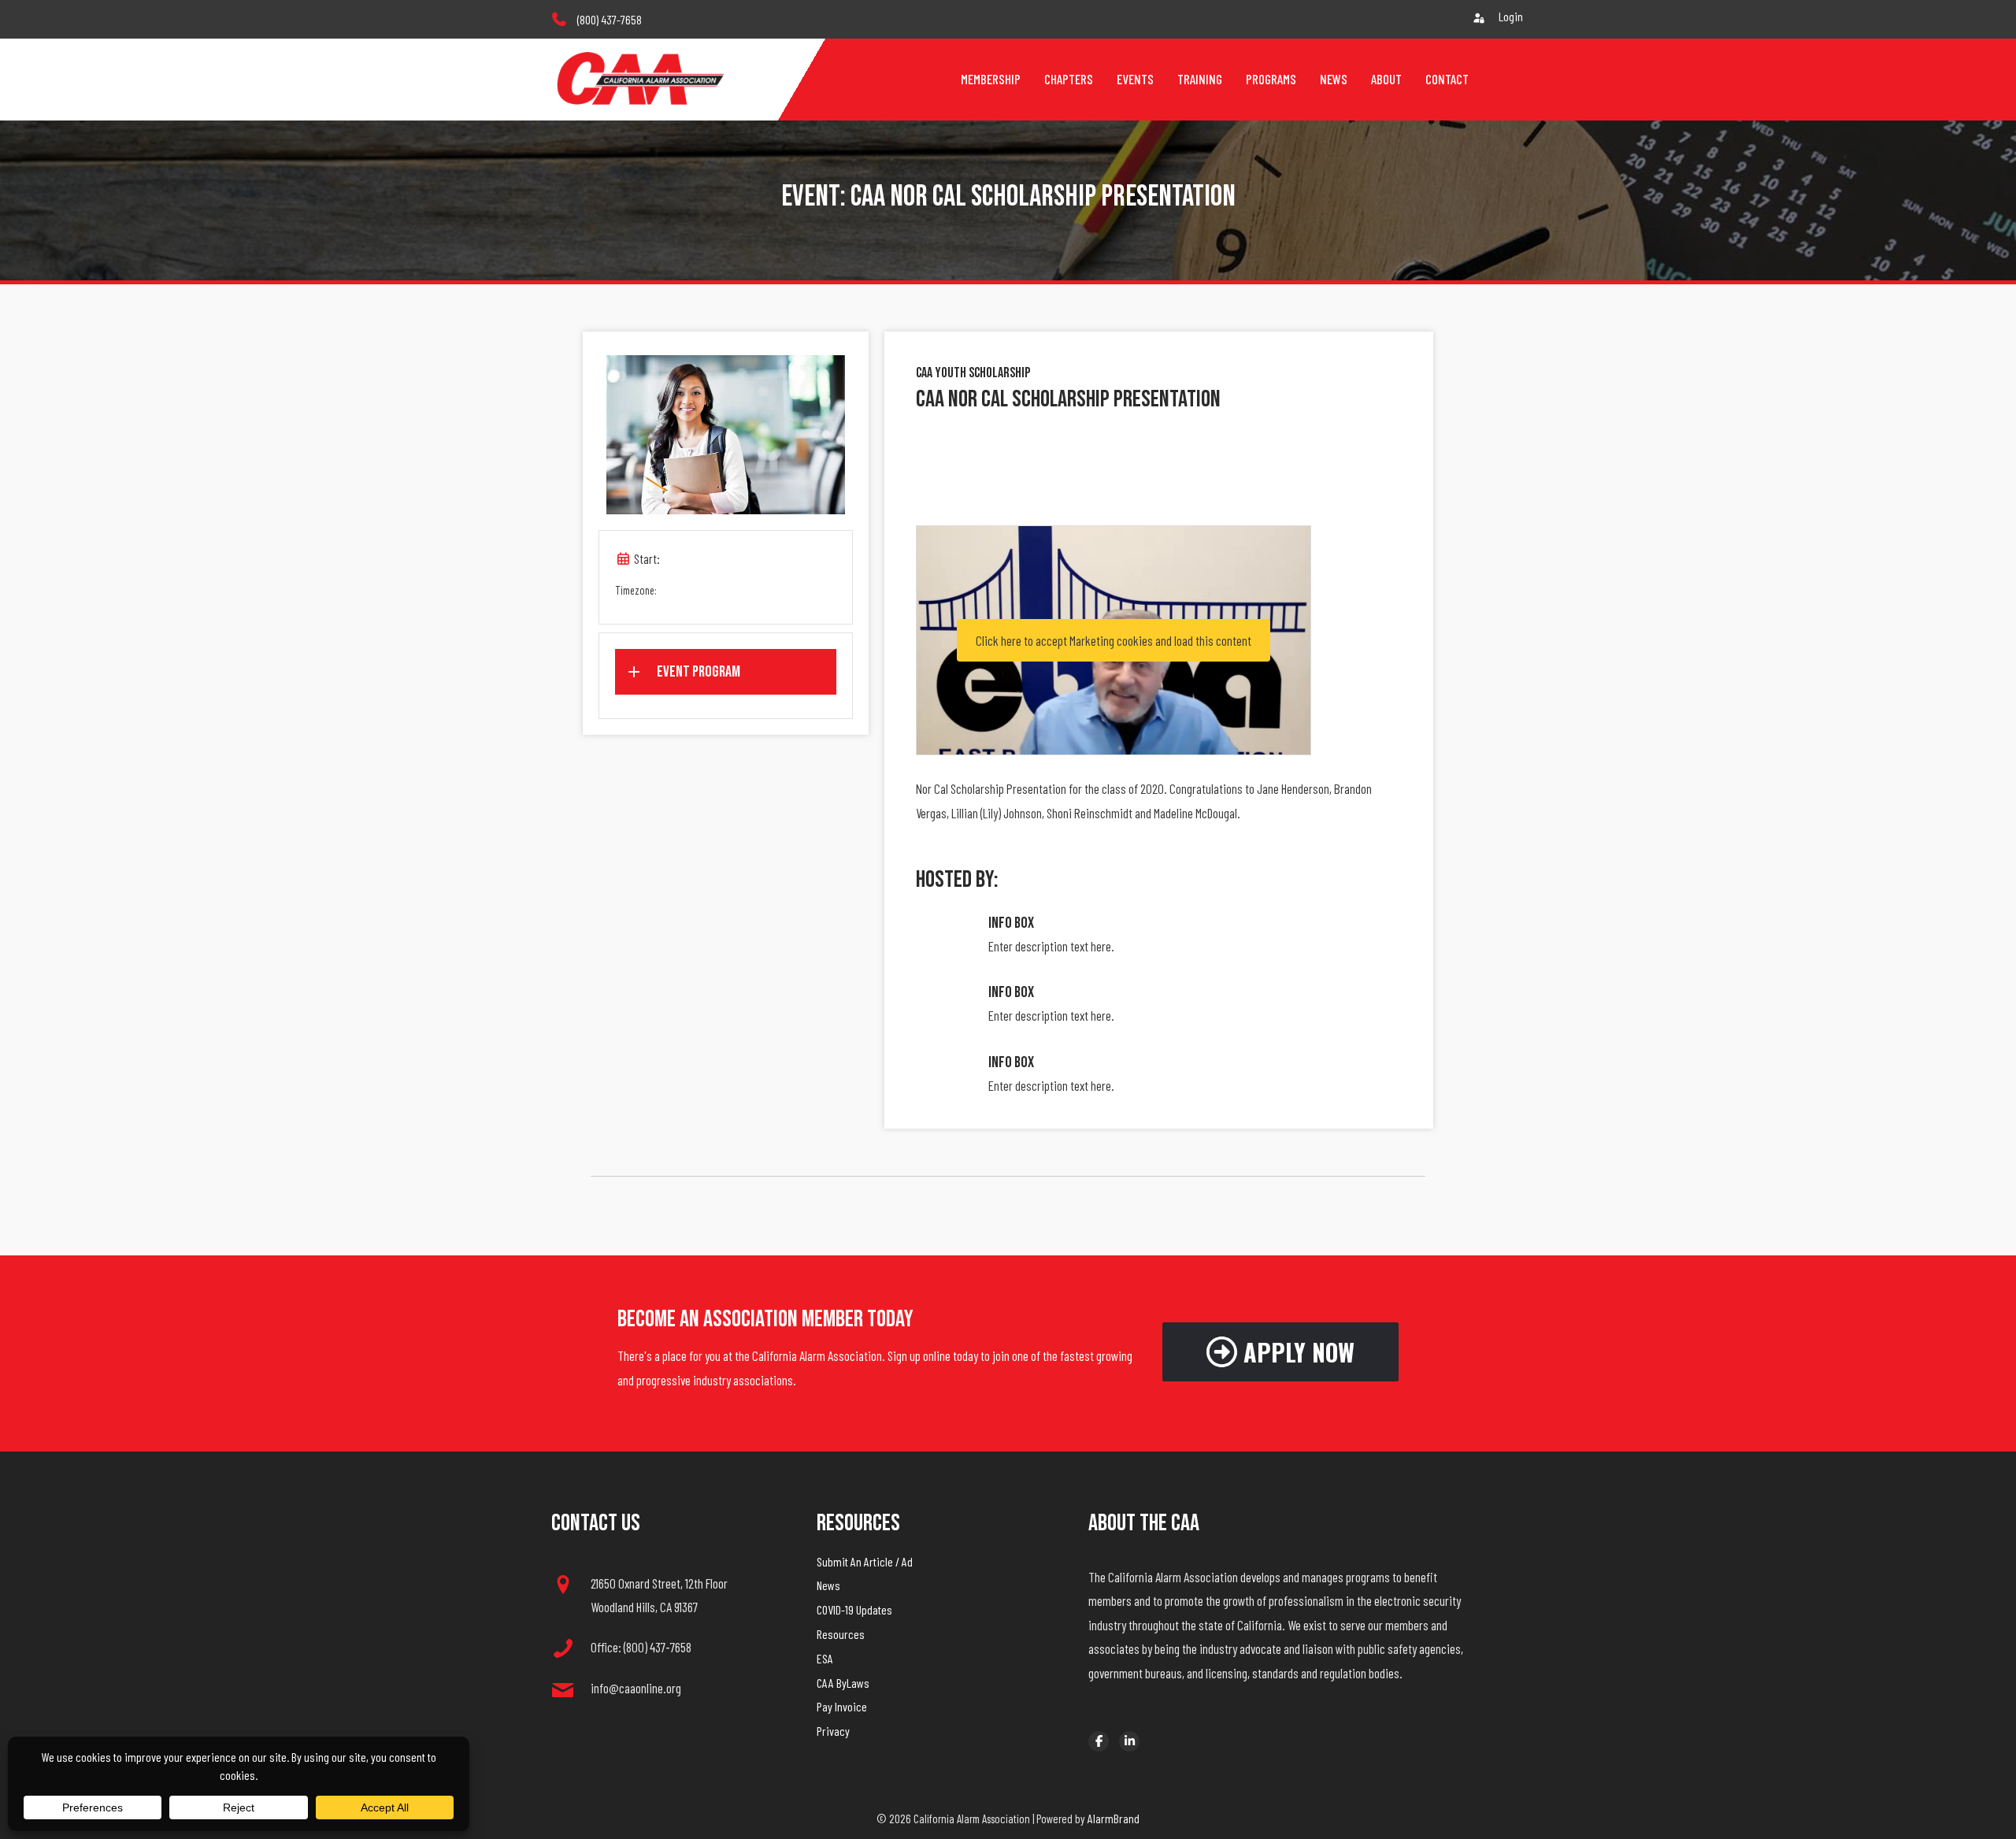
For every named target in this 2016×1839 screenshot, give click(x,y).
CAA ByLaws (843, 1683)
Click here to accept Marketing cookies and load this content (1114, 640)
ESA (825, 1658)
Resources (841, 1634)
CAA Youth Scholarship (973, 373)
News (828, 1585)
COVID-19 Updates (854, 1609)
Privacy (833, 1731)
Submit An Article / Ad (865, 1561)
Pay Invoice (842, 1706)
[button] (726, 672)
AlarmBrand (1114, 1818)
